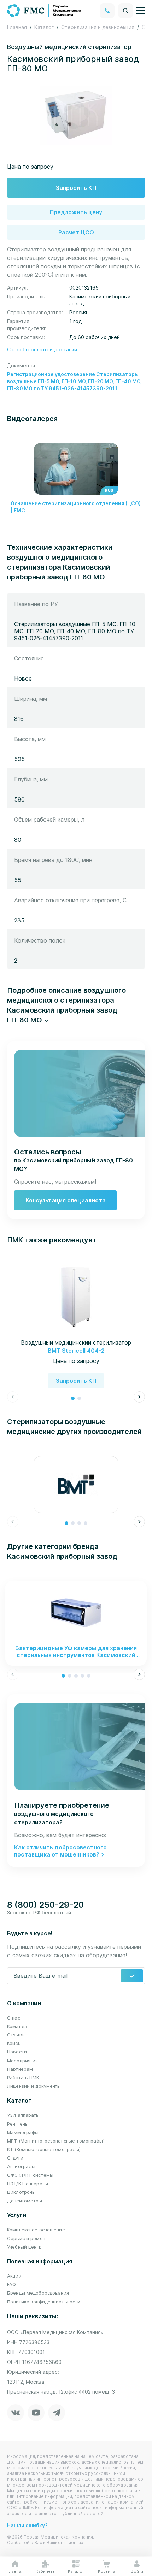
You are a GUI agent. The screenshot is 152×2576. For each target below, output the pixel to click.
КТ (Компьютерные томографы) (44, 2149)
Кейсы (14, 2043)
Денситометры (25, 2201)
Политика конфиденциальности (44, 2302)
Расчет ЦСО (76, 232)
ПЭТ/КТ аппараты (28, 2184)
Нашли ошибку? (27, 2525)
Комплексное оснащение (36, 2230)
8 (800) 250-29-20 (45, 1905)
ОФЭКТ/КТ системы (30, 2175)
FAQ (11, 2284)
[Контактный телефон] (107, 11)
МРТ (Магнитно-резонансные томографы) (56, 2141)
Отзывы (16, 2035)
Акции (14, 2276)
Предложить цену (76, 212)
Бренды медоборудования (38, 2293)
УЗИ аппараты (24, 2115)
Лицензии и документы (34, 2086)
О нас (14, 2018)
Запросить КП (76, 188)
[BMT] (76, 1484)
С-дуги (15, 2158)
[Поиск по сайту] (125, 11)
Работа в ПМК (23, 2077)
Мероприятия (22, 2061)
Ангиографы (21, 2166)
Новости (17, 2052)
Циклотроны (21, 2192)
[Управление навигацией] (141, 11)
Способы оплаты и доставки (42, 349)
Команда (17, 2026)
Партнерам (20, 2069)
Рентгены (18, 2124)
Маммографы (23, 2132)
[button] (76, 1005)
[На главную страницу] (45, 10)
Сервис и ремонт (27, 2238)
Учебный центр (24, 2247)
